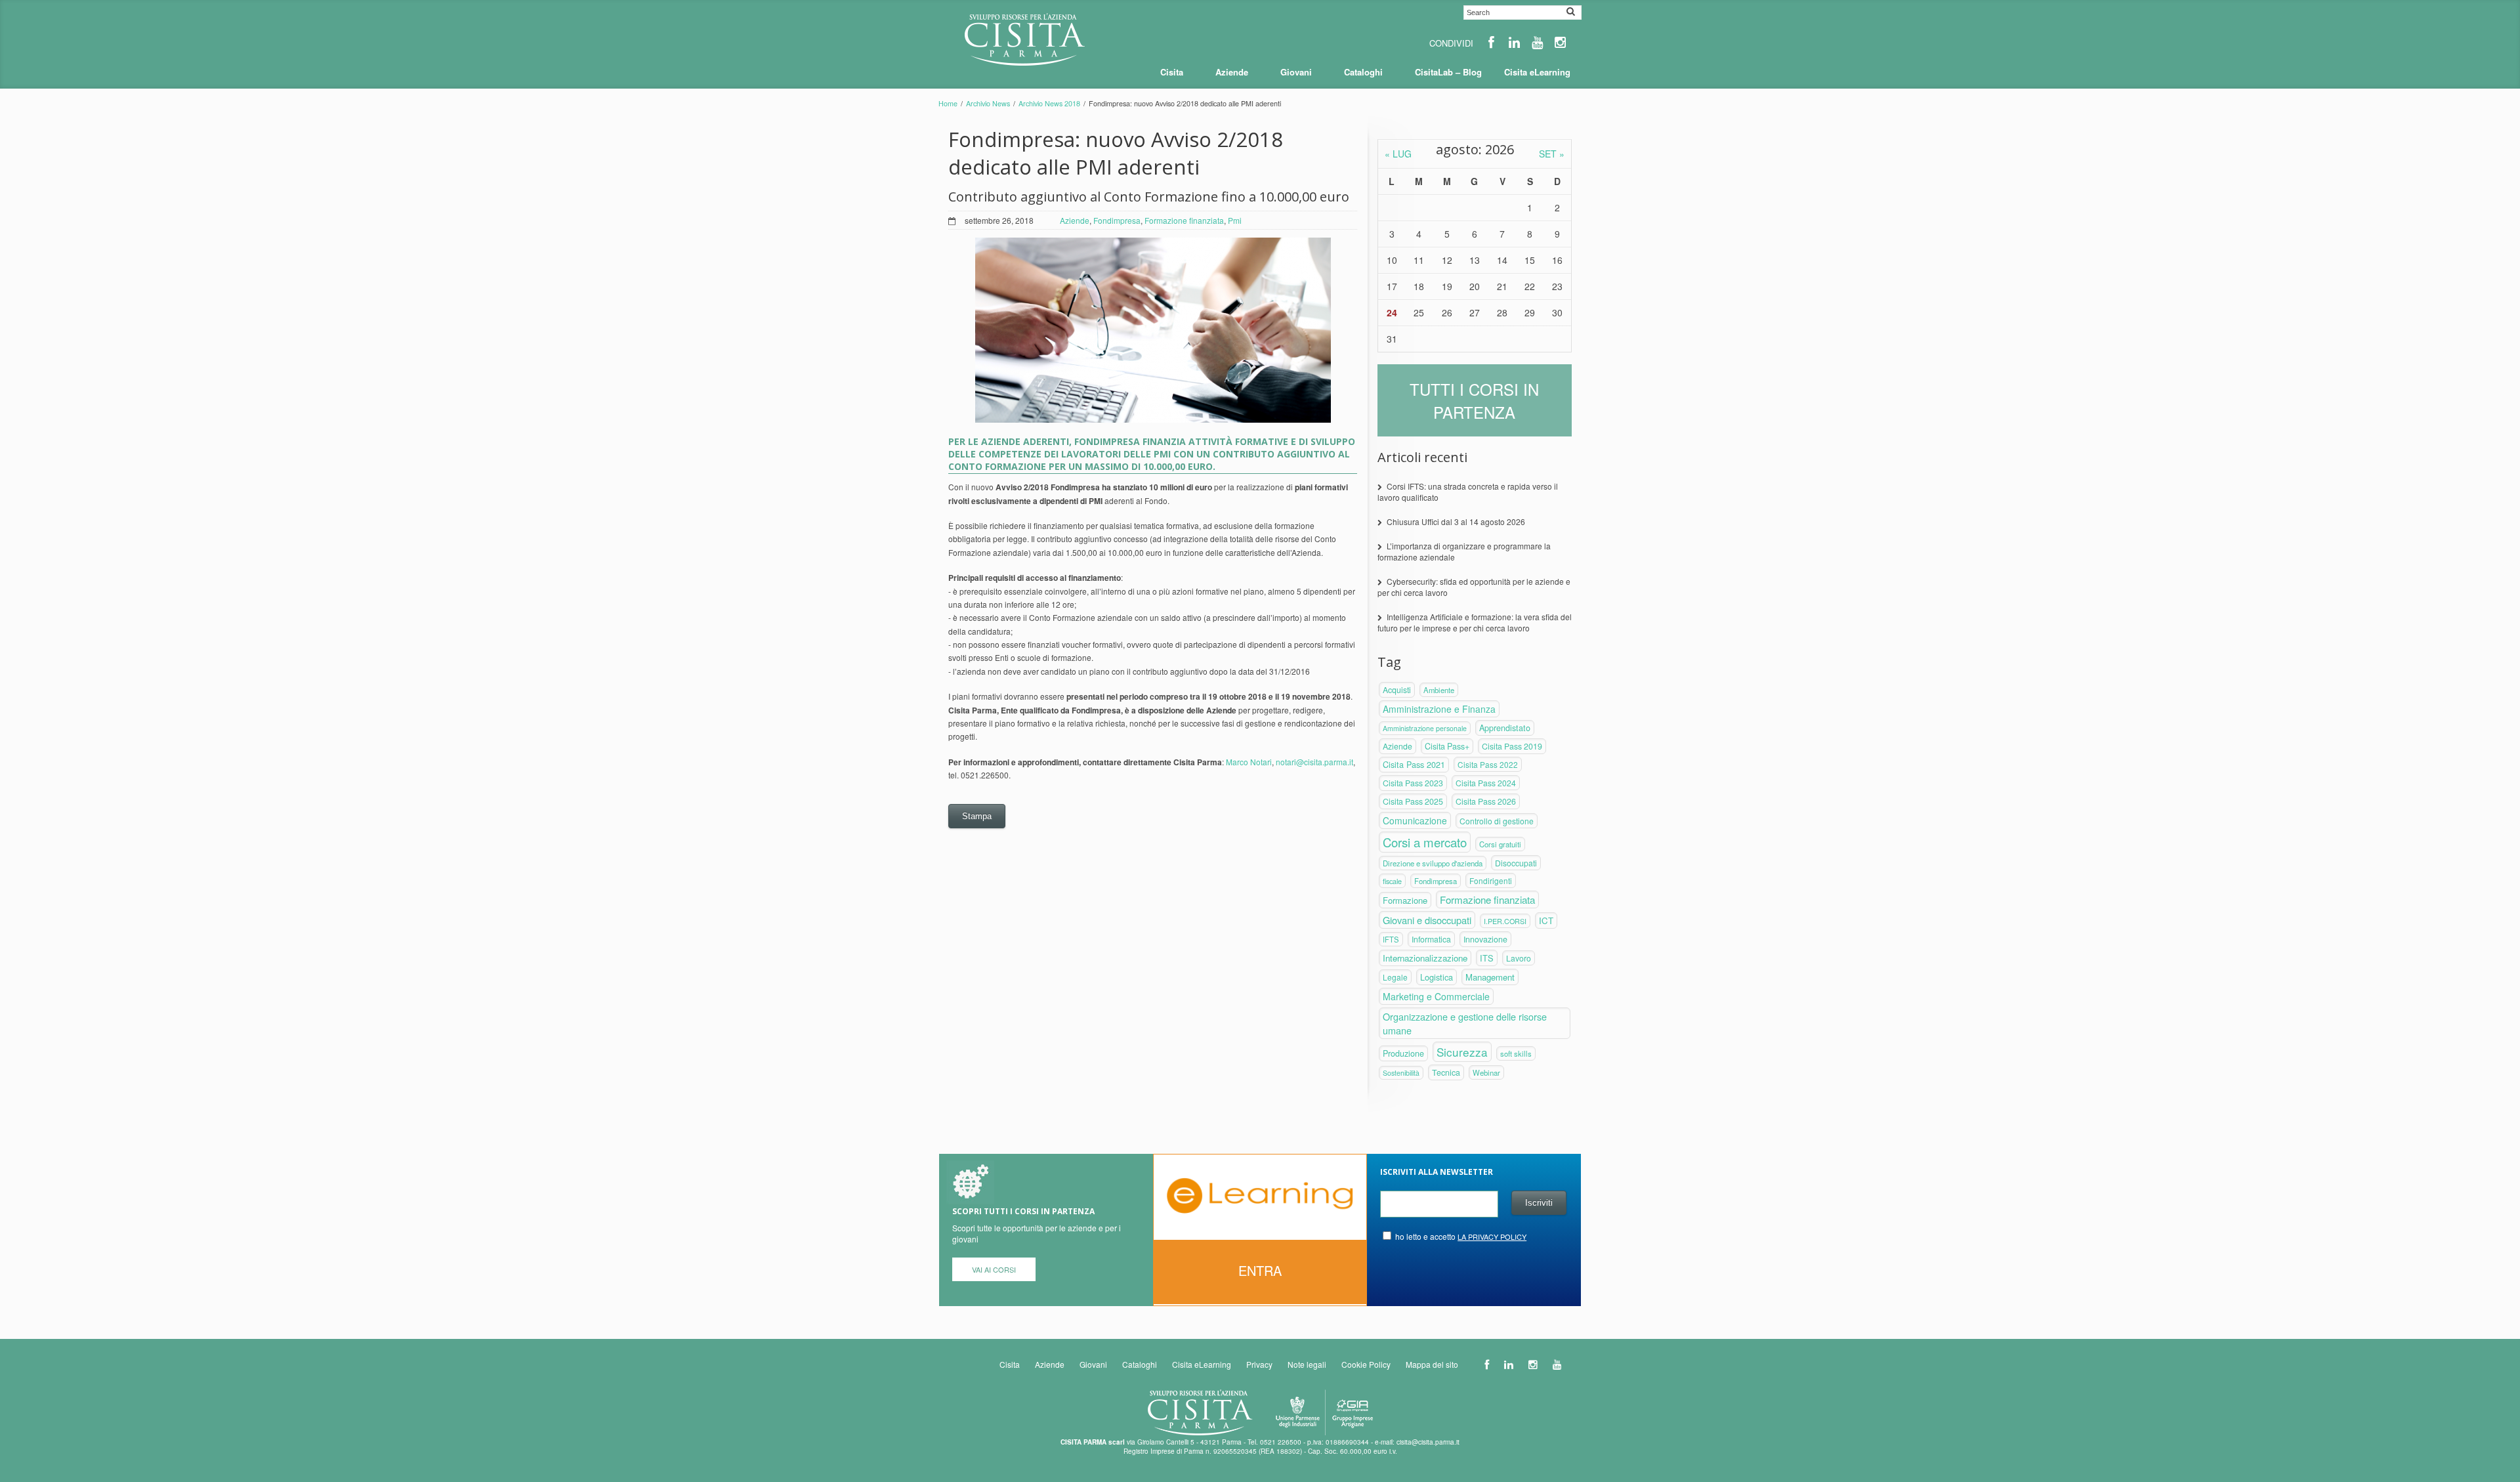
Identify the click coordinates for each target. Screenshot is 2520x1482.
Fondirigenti (1491, 880)
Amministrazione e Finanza (1439, 709)
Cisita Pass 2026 (1486, 801)
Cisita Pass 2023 (1413, 783)
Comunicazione (1415, 820)
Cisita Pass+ (1447, 746)
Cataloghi (1140, 1364)
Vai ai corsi (994, 1269)
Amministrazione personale (1425, 728)
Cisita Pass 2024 (1486, 783)
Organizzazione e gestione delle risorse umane (1465, 1023)
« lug (1398, 154)
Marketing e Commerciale (1436, 996)
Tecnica (1446, 1072)
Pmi (1235, 220)
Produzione (1403, 1053)
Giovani (1093, 1364)
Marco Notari (1249, 762)
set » (1552, 154)
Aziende (1075, 220)
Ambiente (1439, 690)
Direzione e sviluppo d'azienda (1433, 863)
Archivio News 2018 (1049, 103)
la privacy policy (1492, 1237)
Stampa (977, 816)
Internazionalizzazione (1425, 958)
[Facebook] (1491, 42)
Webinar (1486, 1072)
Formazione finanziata (1184, 220)
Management (1490, 977)
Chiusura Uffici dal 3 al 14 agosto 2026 (1456, 521)
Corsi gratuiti (1500, 844)
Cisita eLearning (1202, 1364)
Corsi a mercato (1425, 842)
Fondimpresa (1117, 220)
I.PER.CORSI (1505, 921)
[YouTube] (1537, 42)
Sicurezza (1462, 1052)
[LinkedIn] (1514, 42)
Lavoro (1519, 958)
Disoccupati (1516, 863)
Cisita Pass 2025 (1413, 801)
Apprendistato (1505, 728)
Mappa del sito (1432, 1364)
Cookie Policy (1366, 1364)
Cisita (1010, 1364)
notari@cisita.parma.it (1314, 762)
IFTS (1391, 939)
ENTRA (1260, 1270)
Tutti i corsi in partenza (1474, 400)
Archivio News (988, 103)
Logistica (1437, 977)
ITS (1487, 958)
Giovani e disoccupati (1427, 920)
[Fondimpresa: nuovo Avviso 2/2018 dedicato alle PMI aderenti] (1153, 330)
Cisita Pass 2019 (1512, 746)
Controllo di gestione (1497, 821)
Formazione (1405, 900)
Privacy (1259, 1364)
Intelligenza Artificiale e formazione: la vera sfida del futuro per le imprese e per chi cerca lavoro (1475, 622)
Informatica (1431, 939)
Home (948, 103)
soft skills (1516, 1053)
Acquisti (1397, 690)
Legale (1395, 977)
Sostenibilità (1401, 1073)
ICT (1546, 921)
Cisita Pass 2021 (1414, 765)
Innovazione (1485, 939)
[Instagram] (1560, 42)
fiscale (1392, 881)
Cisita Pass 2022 (1488, 764)
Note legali (1307, 1364)
